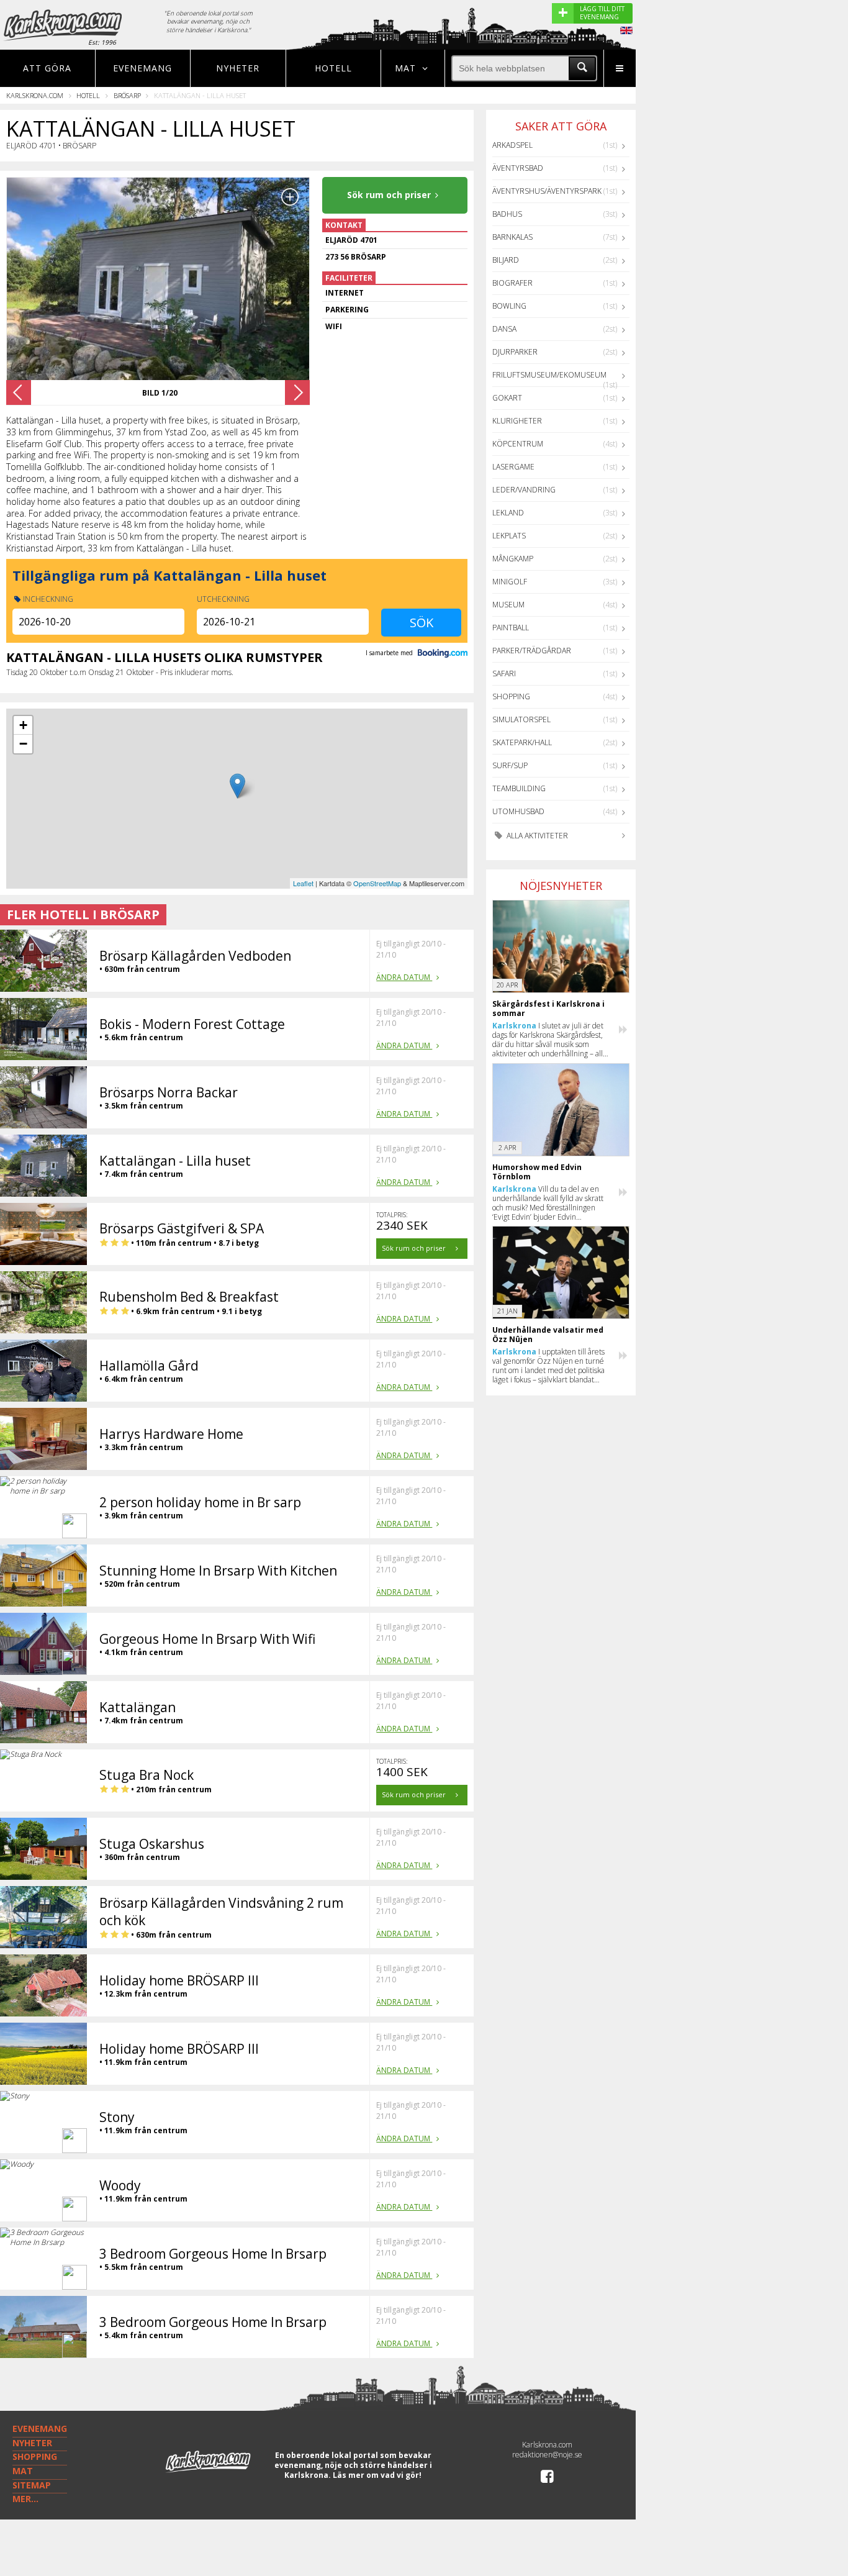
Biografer (512, 283)
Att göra (47, 68)
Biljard (506, 260)
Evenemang (142, 68)
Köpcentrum (518, 444)
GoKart (507, 398)
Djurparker (515, 352)
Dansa (504, 329)
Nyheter (238, 68)
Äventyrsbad (518, 168)
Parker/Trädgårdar (532, 651)
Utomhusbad (518, 811)
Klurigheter (517, 421)
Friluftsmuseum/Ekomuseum (549, 375)
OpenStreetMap (377, 883)
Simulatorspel (521, 719)
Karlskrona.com (35, 95)
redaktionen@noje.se (547, 2455)
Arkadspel (512, 145)
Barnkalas (512, 237)
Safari (504, 673)
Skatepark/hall (522, 742)
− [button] (23, 744)
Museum (508, 605)
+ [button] (23, 725)
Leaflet (303, 883)
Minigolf (510, 582)
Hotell (333, 68)
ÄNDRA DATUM (404, 977)
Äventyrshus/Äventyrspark (547, 191)
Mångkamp (513, 559)
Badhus (507, 214)
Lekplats (509, 536)
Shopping (511, 696)
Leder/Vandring (524, 490)
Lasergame (513, 467)
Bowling (509, 306)
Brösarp (127, 95)
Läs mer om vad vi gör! (377, 2475)
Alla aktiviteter (536, 836)
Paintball (511, 628)
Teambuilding (519, 788)
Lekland (508, 513)
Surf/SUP (510, 765)
